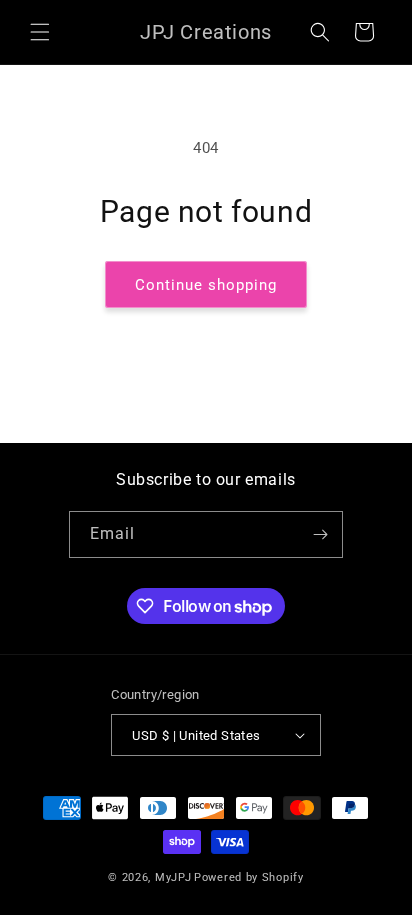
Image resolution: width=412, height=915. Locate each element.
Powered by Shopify (249, 877)
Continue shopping (206, 285)
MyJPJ (173, 877)
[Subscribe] (320, 534)
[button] (40, 32)
